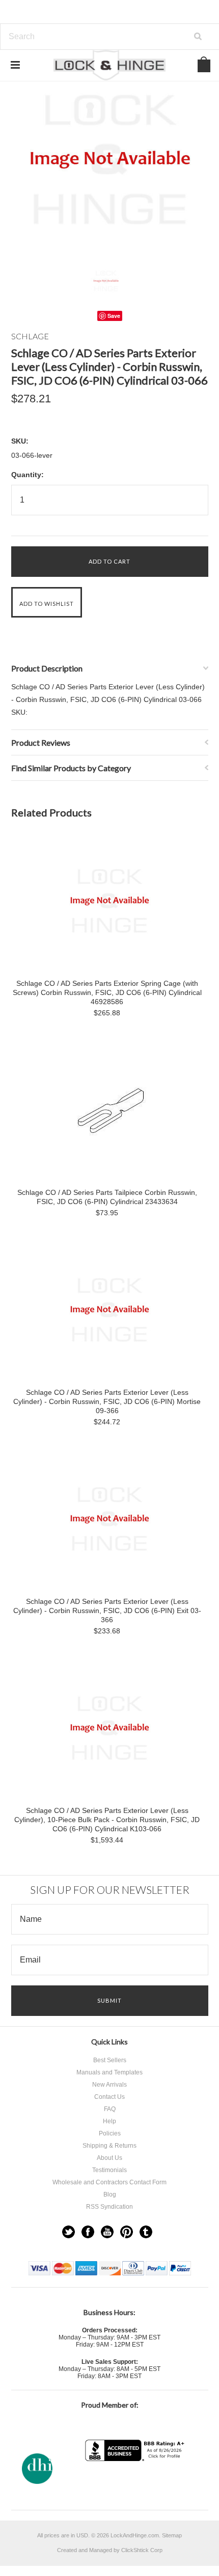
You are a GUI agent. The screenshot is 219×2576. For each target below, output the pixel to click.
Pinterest (127, 2232)
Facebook (88, 2232)
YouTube (107, 2232)
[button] (136, 2481)
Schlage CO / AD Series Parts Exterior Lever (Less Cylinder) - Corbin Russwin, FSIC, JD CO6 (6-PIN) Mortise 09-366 (107, 1401)
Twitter (69, 2232)
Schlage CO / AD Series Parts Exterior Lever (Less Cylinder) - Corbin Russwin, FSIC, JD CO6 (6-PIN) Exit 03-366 (107, 1611)
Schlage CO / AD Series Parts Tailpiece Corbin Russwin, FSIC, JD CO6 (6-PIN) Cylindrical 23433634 (107, 1197)
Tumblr (146, 2232)
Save (114, 316)
